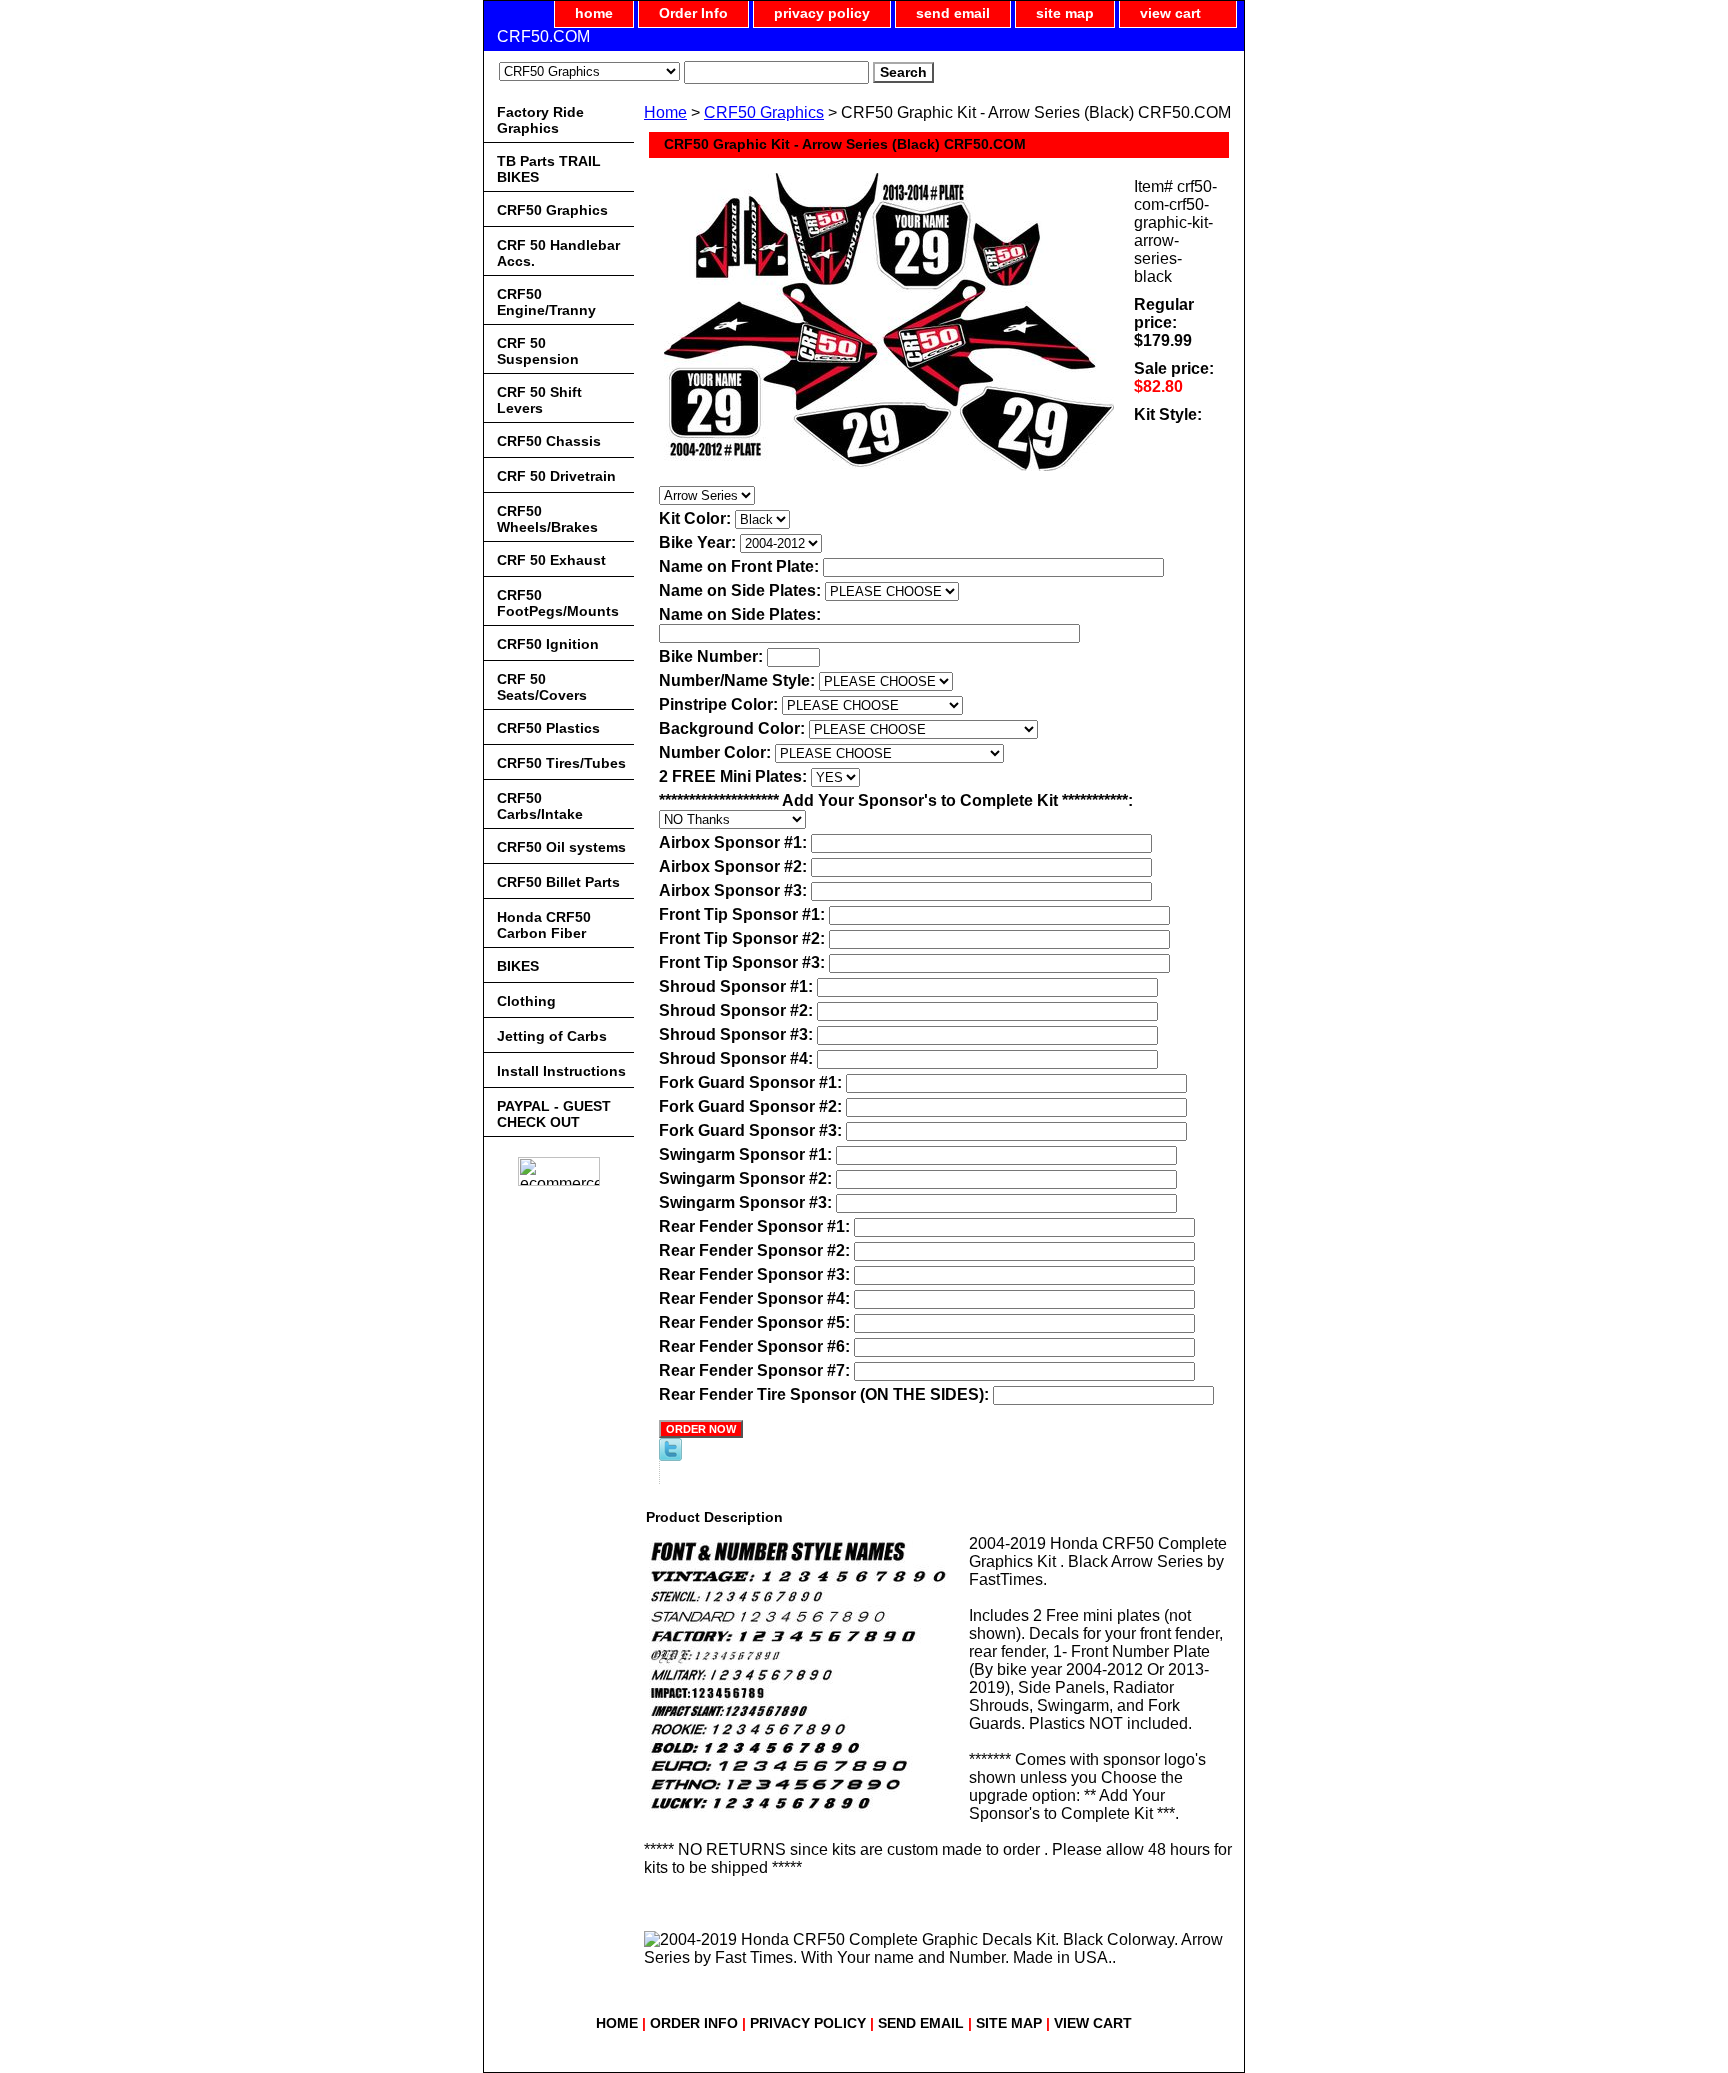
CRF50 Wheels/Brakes (547, 519)
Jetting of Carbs (552, 1036)
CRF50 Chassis (549, 441)
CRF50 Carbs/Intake (540, 806)
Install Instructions (561, 1071)
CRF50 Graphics (764, 112)
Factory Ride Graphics (540, 120)
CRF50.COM (543, 36)
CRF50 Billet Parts (558, 882)
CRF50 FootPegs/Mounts (558, 603)
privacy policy (822, 13)
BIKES (518, 966)
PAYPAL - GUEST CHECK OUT (554, 1114)
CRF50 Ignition (548, 644)
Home (665, 112)
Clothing (526, 1001)
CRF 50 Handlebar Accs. (558, 253)
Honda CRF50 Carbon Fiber (544, 925)
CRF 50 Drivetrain (556, 476)
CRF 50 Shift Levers (539, 400)
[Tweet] (670, 1455)
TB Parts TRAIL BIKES (549, 169)
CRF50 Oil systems (561, 847)
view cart (1170, 13)
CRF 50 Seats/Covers (542, 687)
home (594, 13)
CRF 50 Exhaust (551, 560)
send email (953, 13)
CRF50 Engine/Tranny (546, 302)
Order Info (693, 13)
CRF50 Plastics (548, 728)
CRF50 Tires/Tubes (561, 763)
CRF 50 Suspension (538, 351)
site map (1065, 13)
